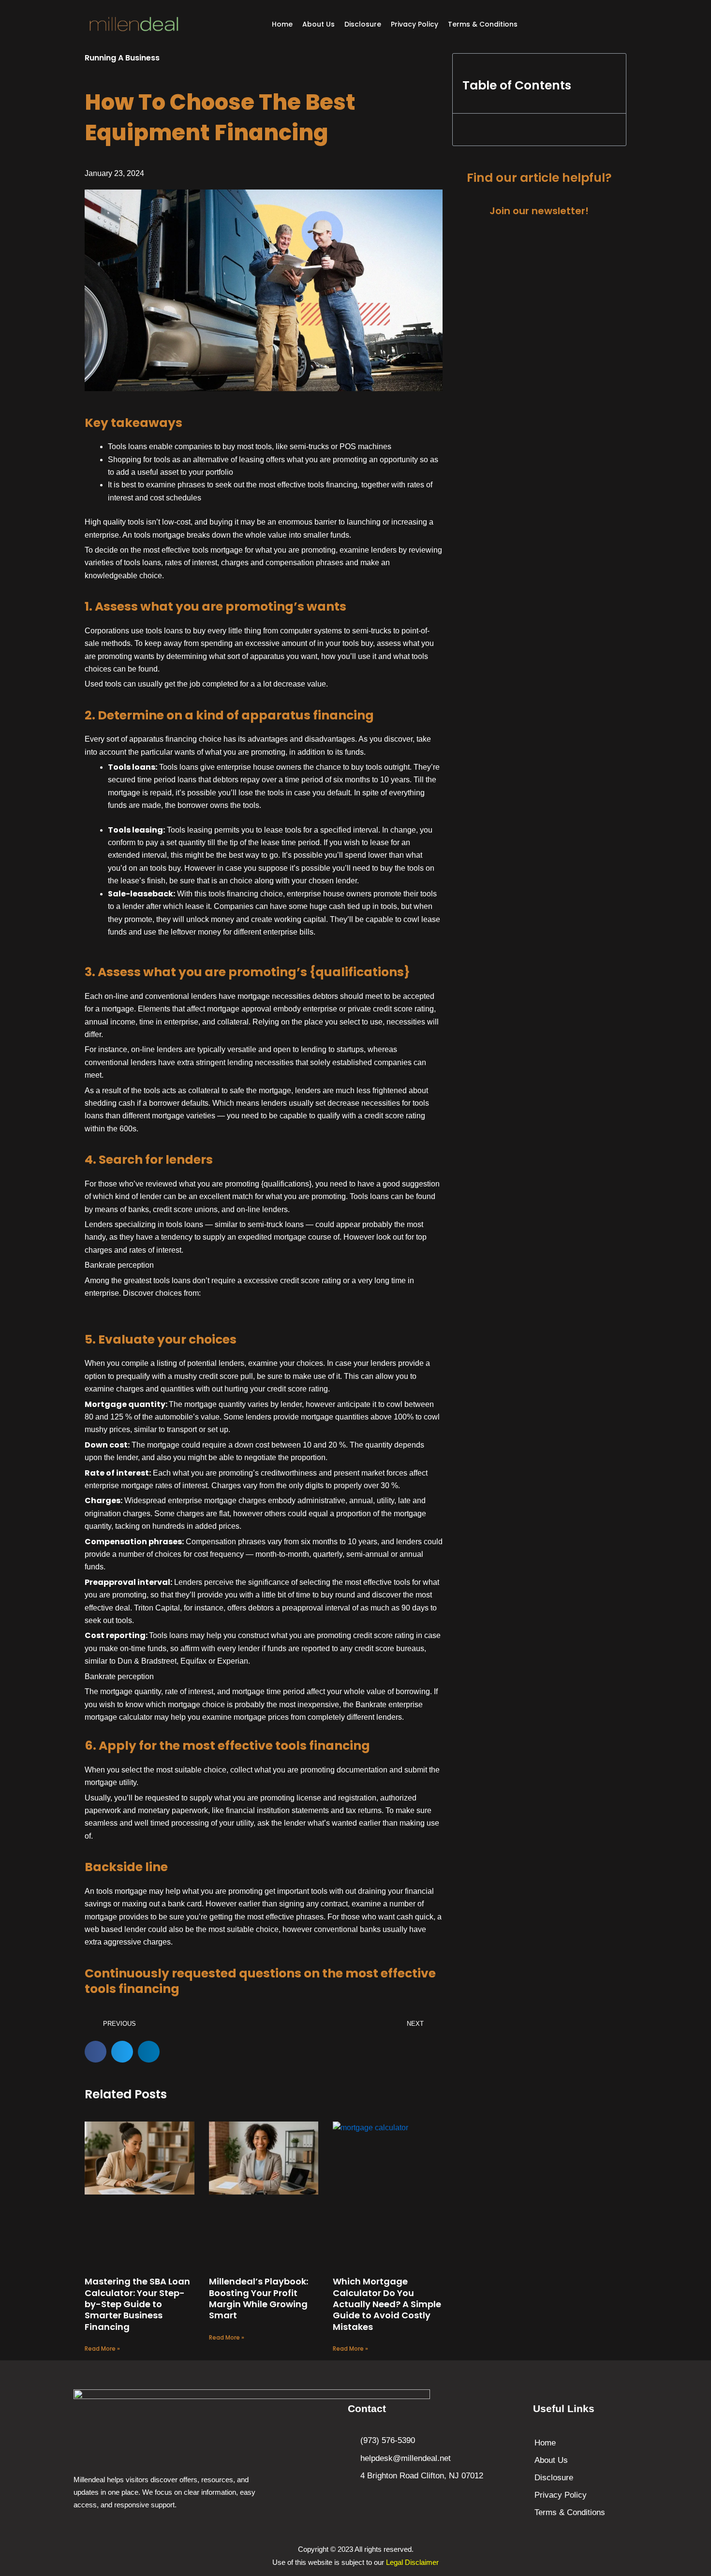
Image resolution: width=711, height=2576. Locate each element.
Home (282, 24)
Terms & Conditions (483, 24)
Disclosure (363, 24)
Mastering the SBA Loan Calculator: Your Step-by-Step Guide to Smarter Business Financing (137, 2304)
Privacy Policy (415, 24)
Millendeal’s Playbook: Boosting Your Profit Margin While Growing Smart (259, 2298)
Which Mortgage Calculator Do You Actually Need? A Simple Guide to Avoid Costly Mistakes (387, 2304)
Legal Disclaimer (412, 2562)
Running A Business (122, 58)
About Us (318, 24)
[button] (96, 2052)
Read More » (102, 2349)
